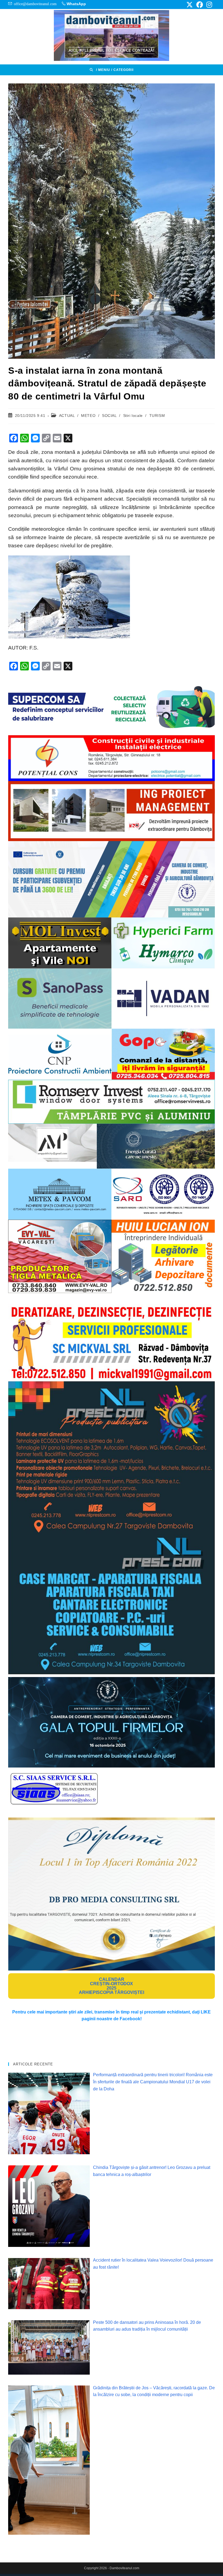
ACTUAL (67, 416)
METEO (88, 416)
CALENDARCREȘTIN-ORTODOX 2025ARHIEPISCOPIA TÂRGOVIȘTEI (112, 1986)
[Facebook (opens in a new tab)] (200, 5)
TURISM (157, 416)
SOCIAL (109, 416)
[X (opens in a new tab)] (190, 5)
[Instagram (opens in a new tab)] (208, 5)
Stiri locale (133, 416)
